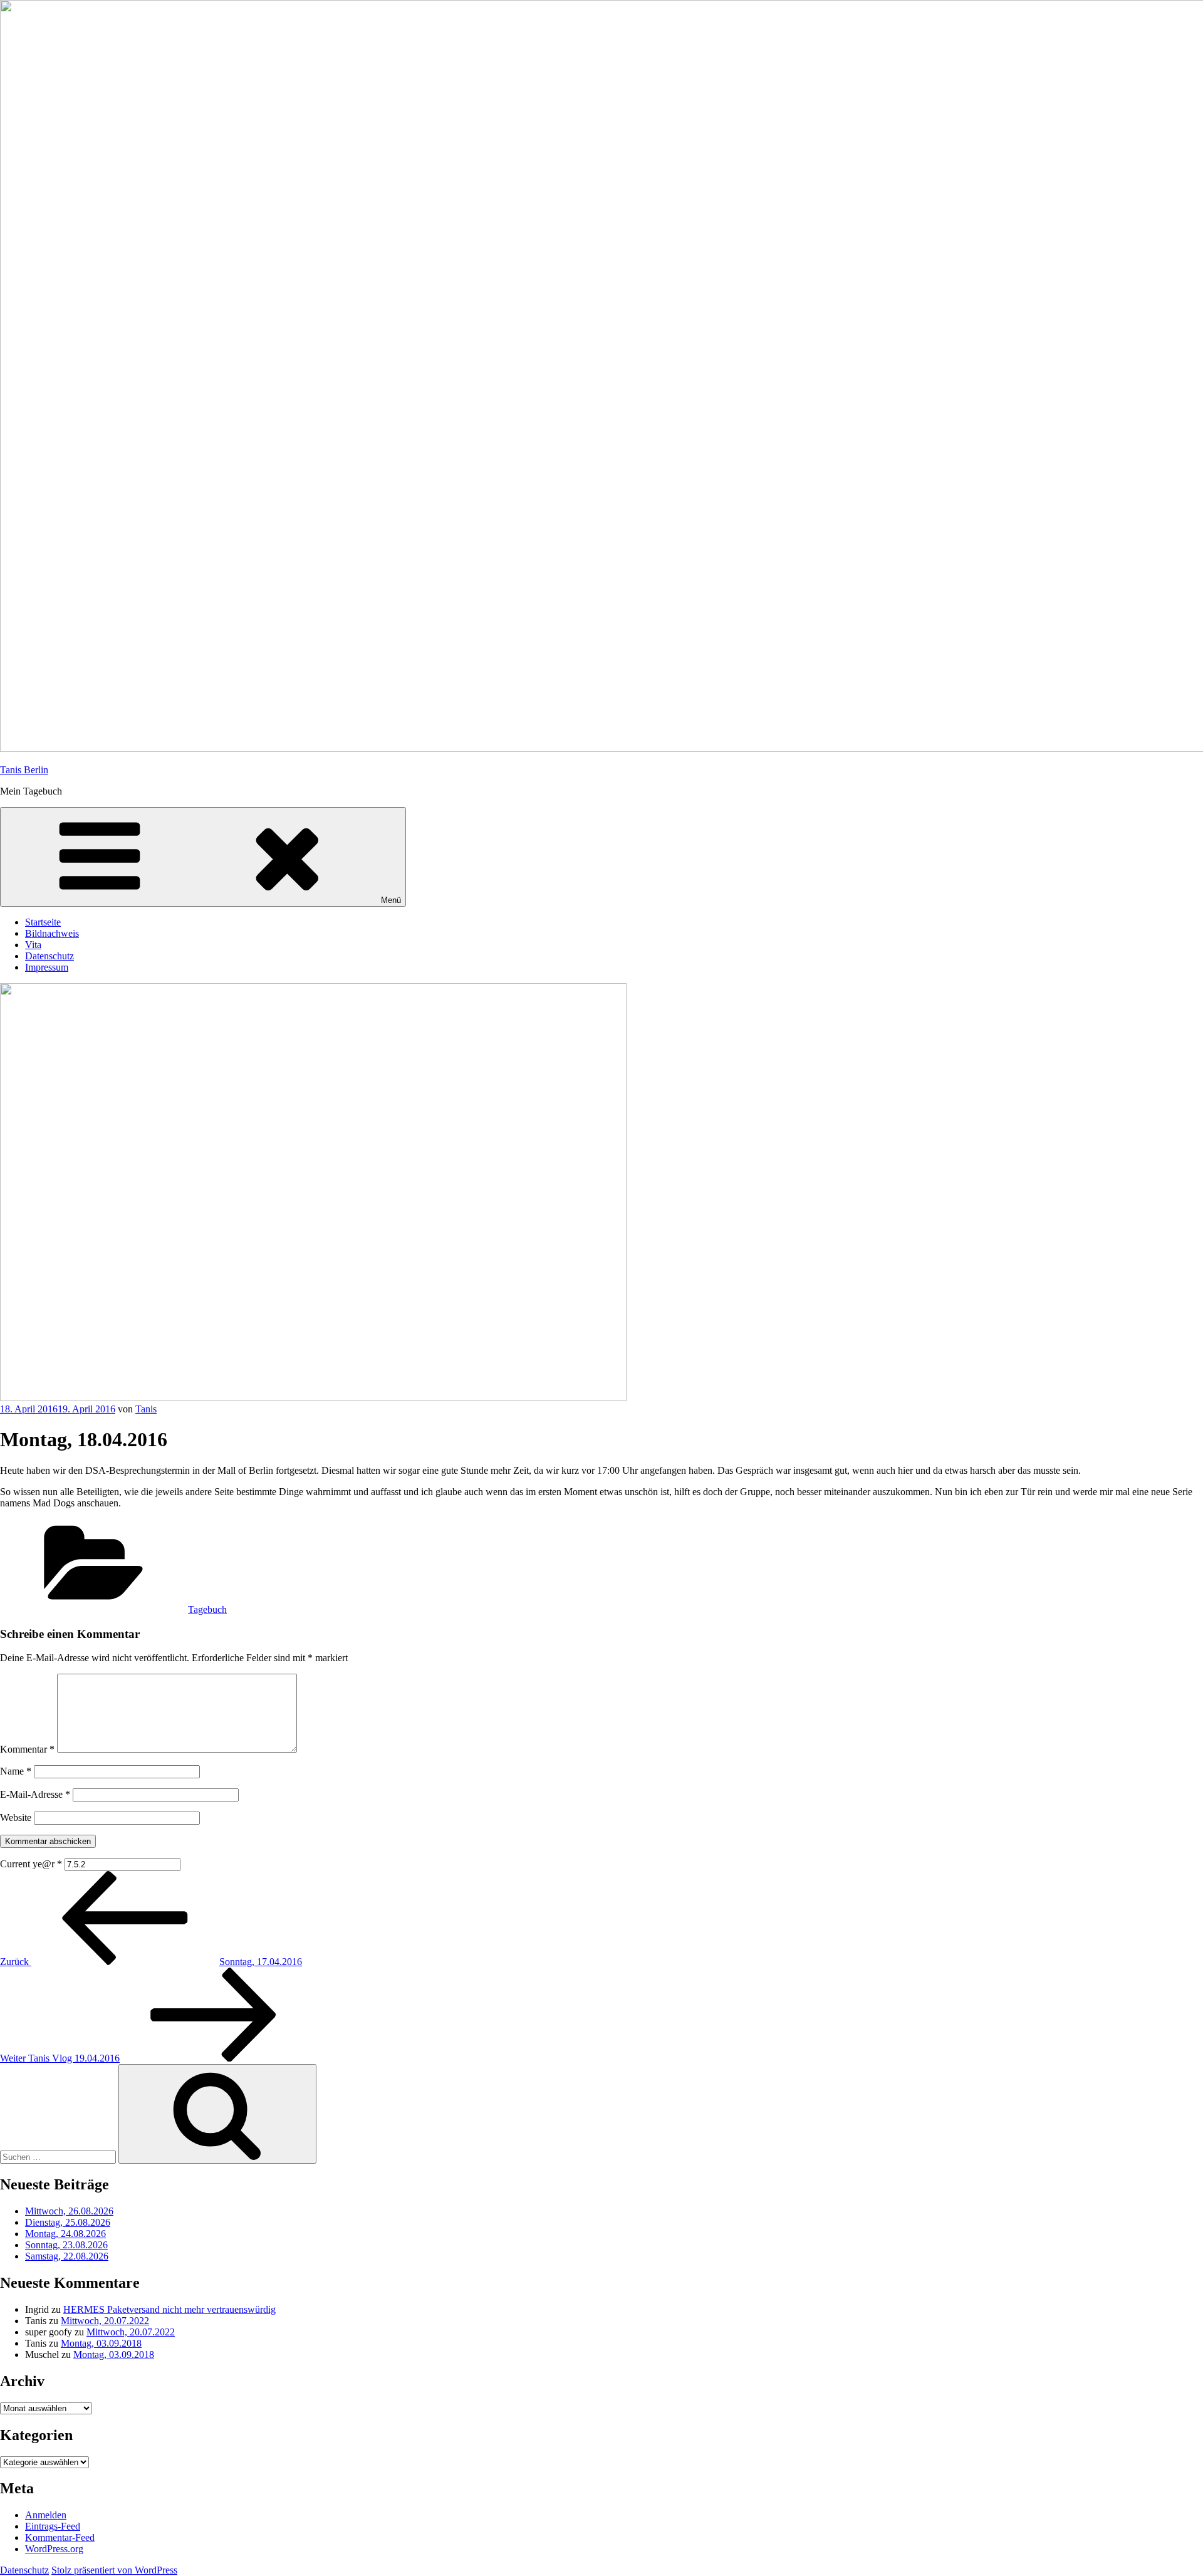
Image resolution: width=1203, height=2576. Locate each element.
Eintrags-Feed (53, 2526)
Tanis (146, 1409)
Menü (391, 900)
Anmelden (46, 2515)
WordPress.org (54, 2549)
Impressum (47, 967)
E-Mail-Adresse (35, 1794)
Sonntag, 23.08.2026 (66, 2245)
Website (16, 1817)
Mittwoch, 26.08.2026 (69, 2211)
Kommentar (27, 1749)
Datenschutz (49, 956)
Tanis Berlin (24, 770)
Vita (33, 945)
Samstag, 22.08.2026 (67, 2256)
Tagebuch (207, 1609)
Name (16, 1771)
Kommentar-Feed (60, 2537)
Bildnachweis (52, 933)
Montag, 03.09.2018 (101, 2343)
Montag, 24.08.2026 (65, 2234)
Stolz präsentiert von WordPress (114, 2570)
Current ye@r (31, 1864)
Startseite (43, 922)
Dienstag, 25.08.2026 (68, 2222)
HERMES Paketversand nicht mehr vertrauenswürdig (169, 2309)
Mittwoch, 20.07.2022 (105, 2321)
